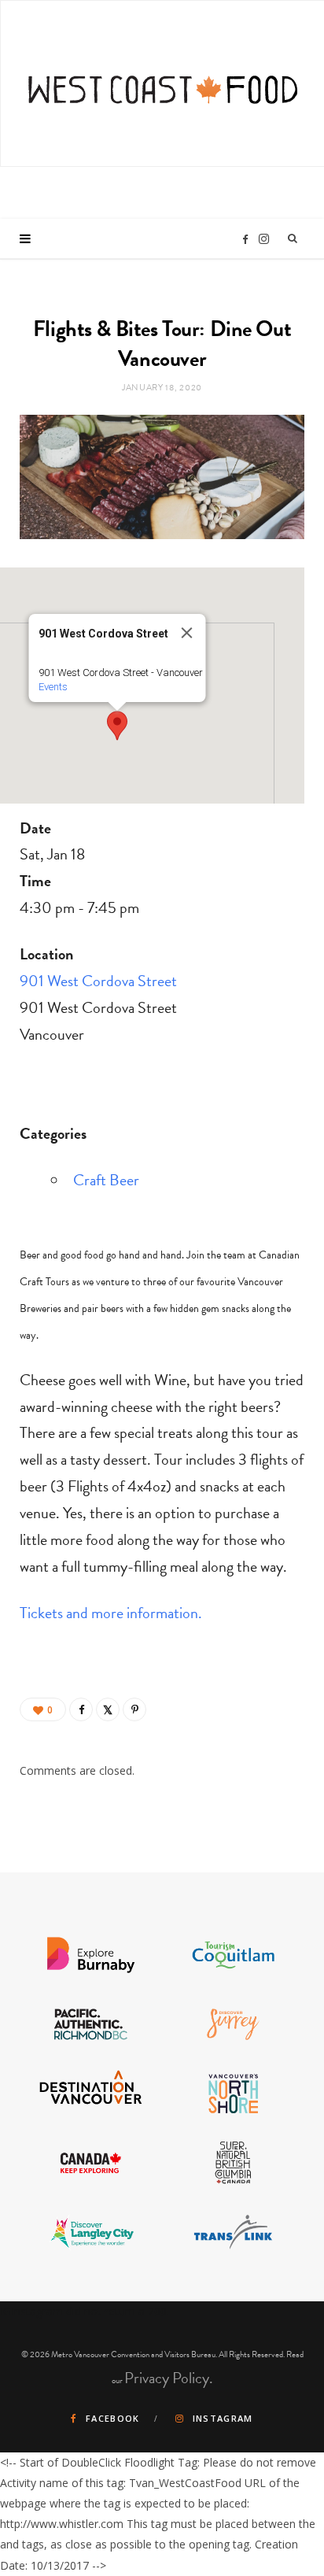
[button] (117, 726)
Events (53, 687)
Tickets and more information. (111, 1613)
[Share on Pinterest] (134, 1709)
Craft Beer (106, 1180)
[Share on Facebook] (81, 1709)
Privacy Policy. (169, 2378)
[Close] (187, 633)
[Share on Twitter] (108, 1709)
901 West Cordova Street (98, 981)
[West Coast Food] (163, 81)
